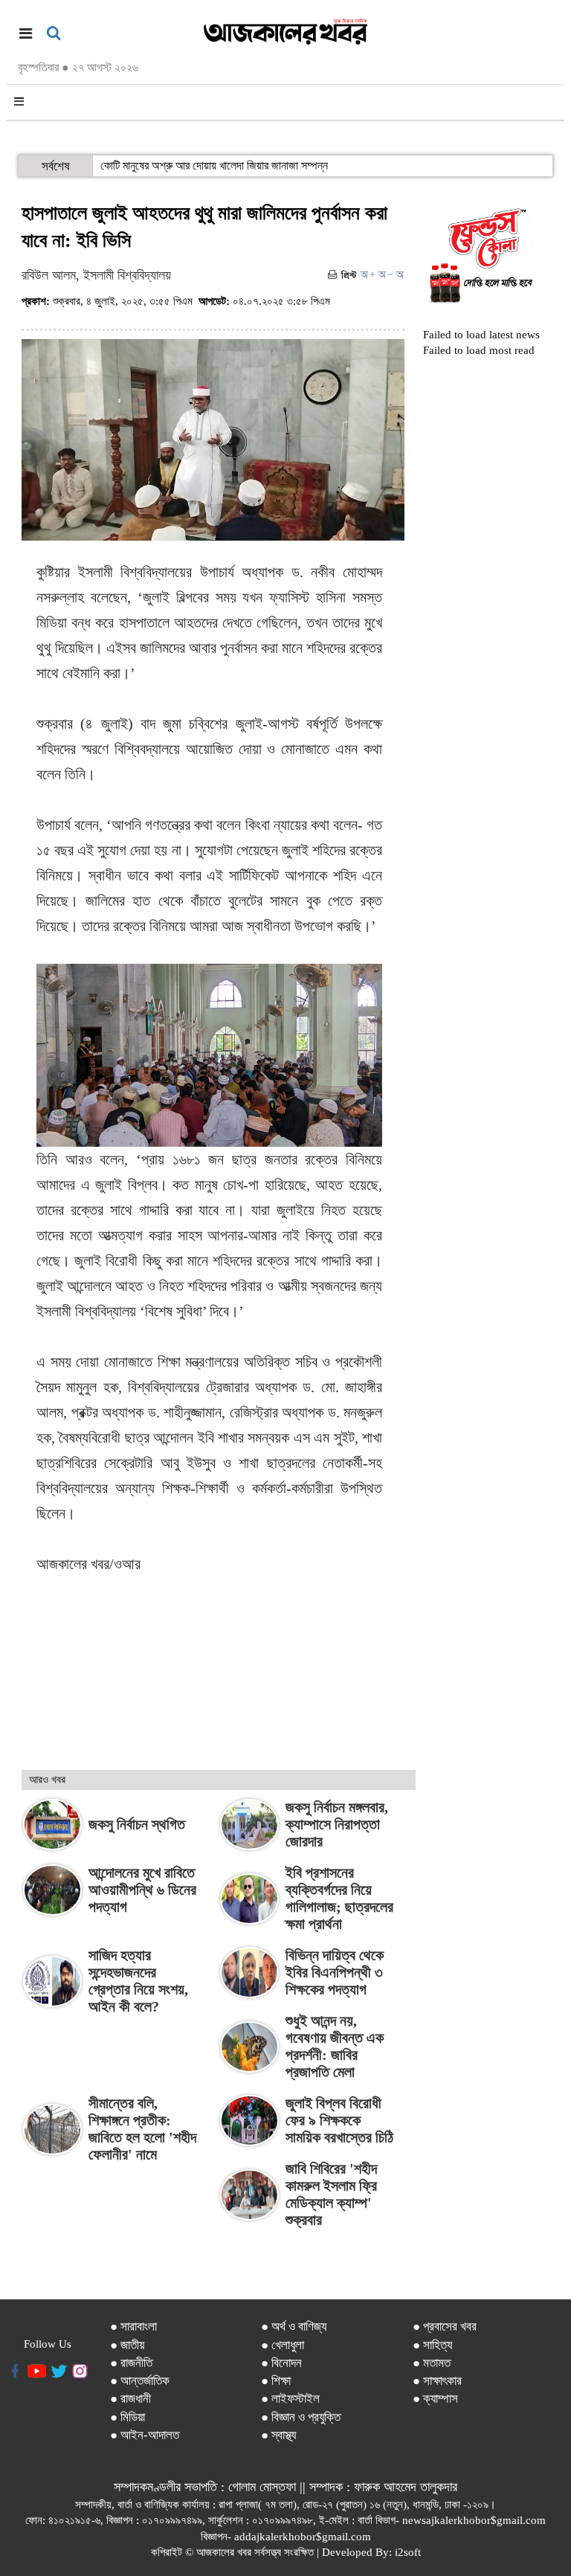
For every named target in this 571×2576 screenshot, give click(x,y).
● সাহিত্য (432, 2345)
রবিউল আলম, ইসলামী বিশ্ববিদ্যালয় (96, 275)
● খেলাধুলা (283, 2345)
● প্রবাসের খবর (445, 2327)
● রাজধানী (130, 2399)
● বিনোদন (281, 2363)
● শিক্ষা (276, 2381)
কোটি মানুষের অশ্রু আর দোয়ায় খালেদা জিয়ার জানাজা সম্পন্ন (214, 165)
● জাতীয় (127, 2345)
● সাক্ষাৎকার (437, 2381)
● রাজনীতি (131, 2363)
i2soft (408, 2552)
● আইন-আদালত (145, 2435)
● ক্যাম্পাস (435, 2399)
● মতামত (432, 2363)
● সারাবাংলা (133, 2327)
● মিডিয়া (128, 2417)
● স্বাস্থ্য (278, 2435)
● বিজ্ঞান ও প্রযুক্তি (301, 2417)
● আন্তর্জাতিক (140, 2381)
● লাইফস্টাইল (290, 2399)
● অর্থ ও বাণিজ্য (294, 2327)
